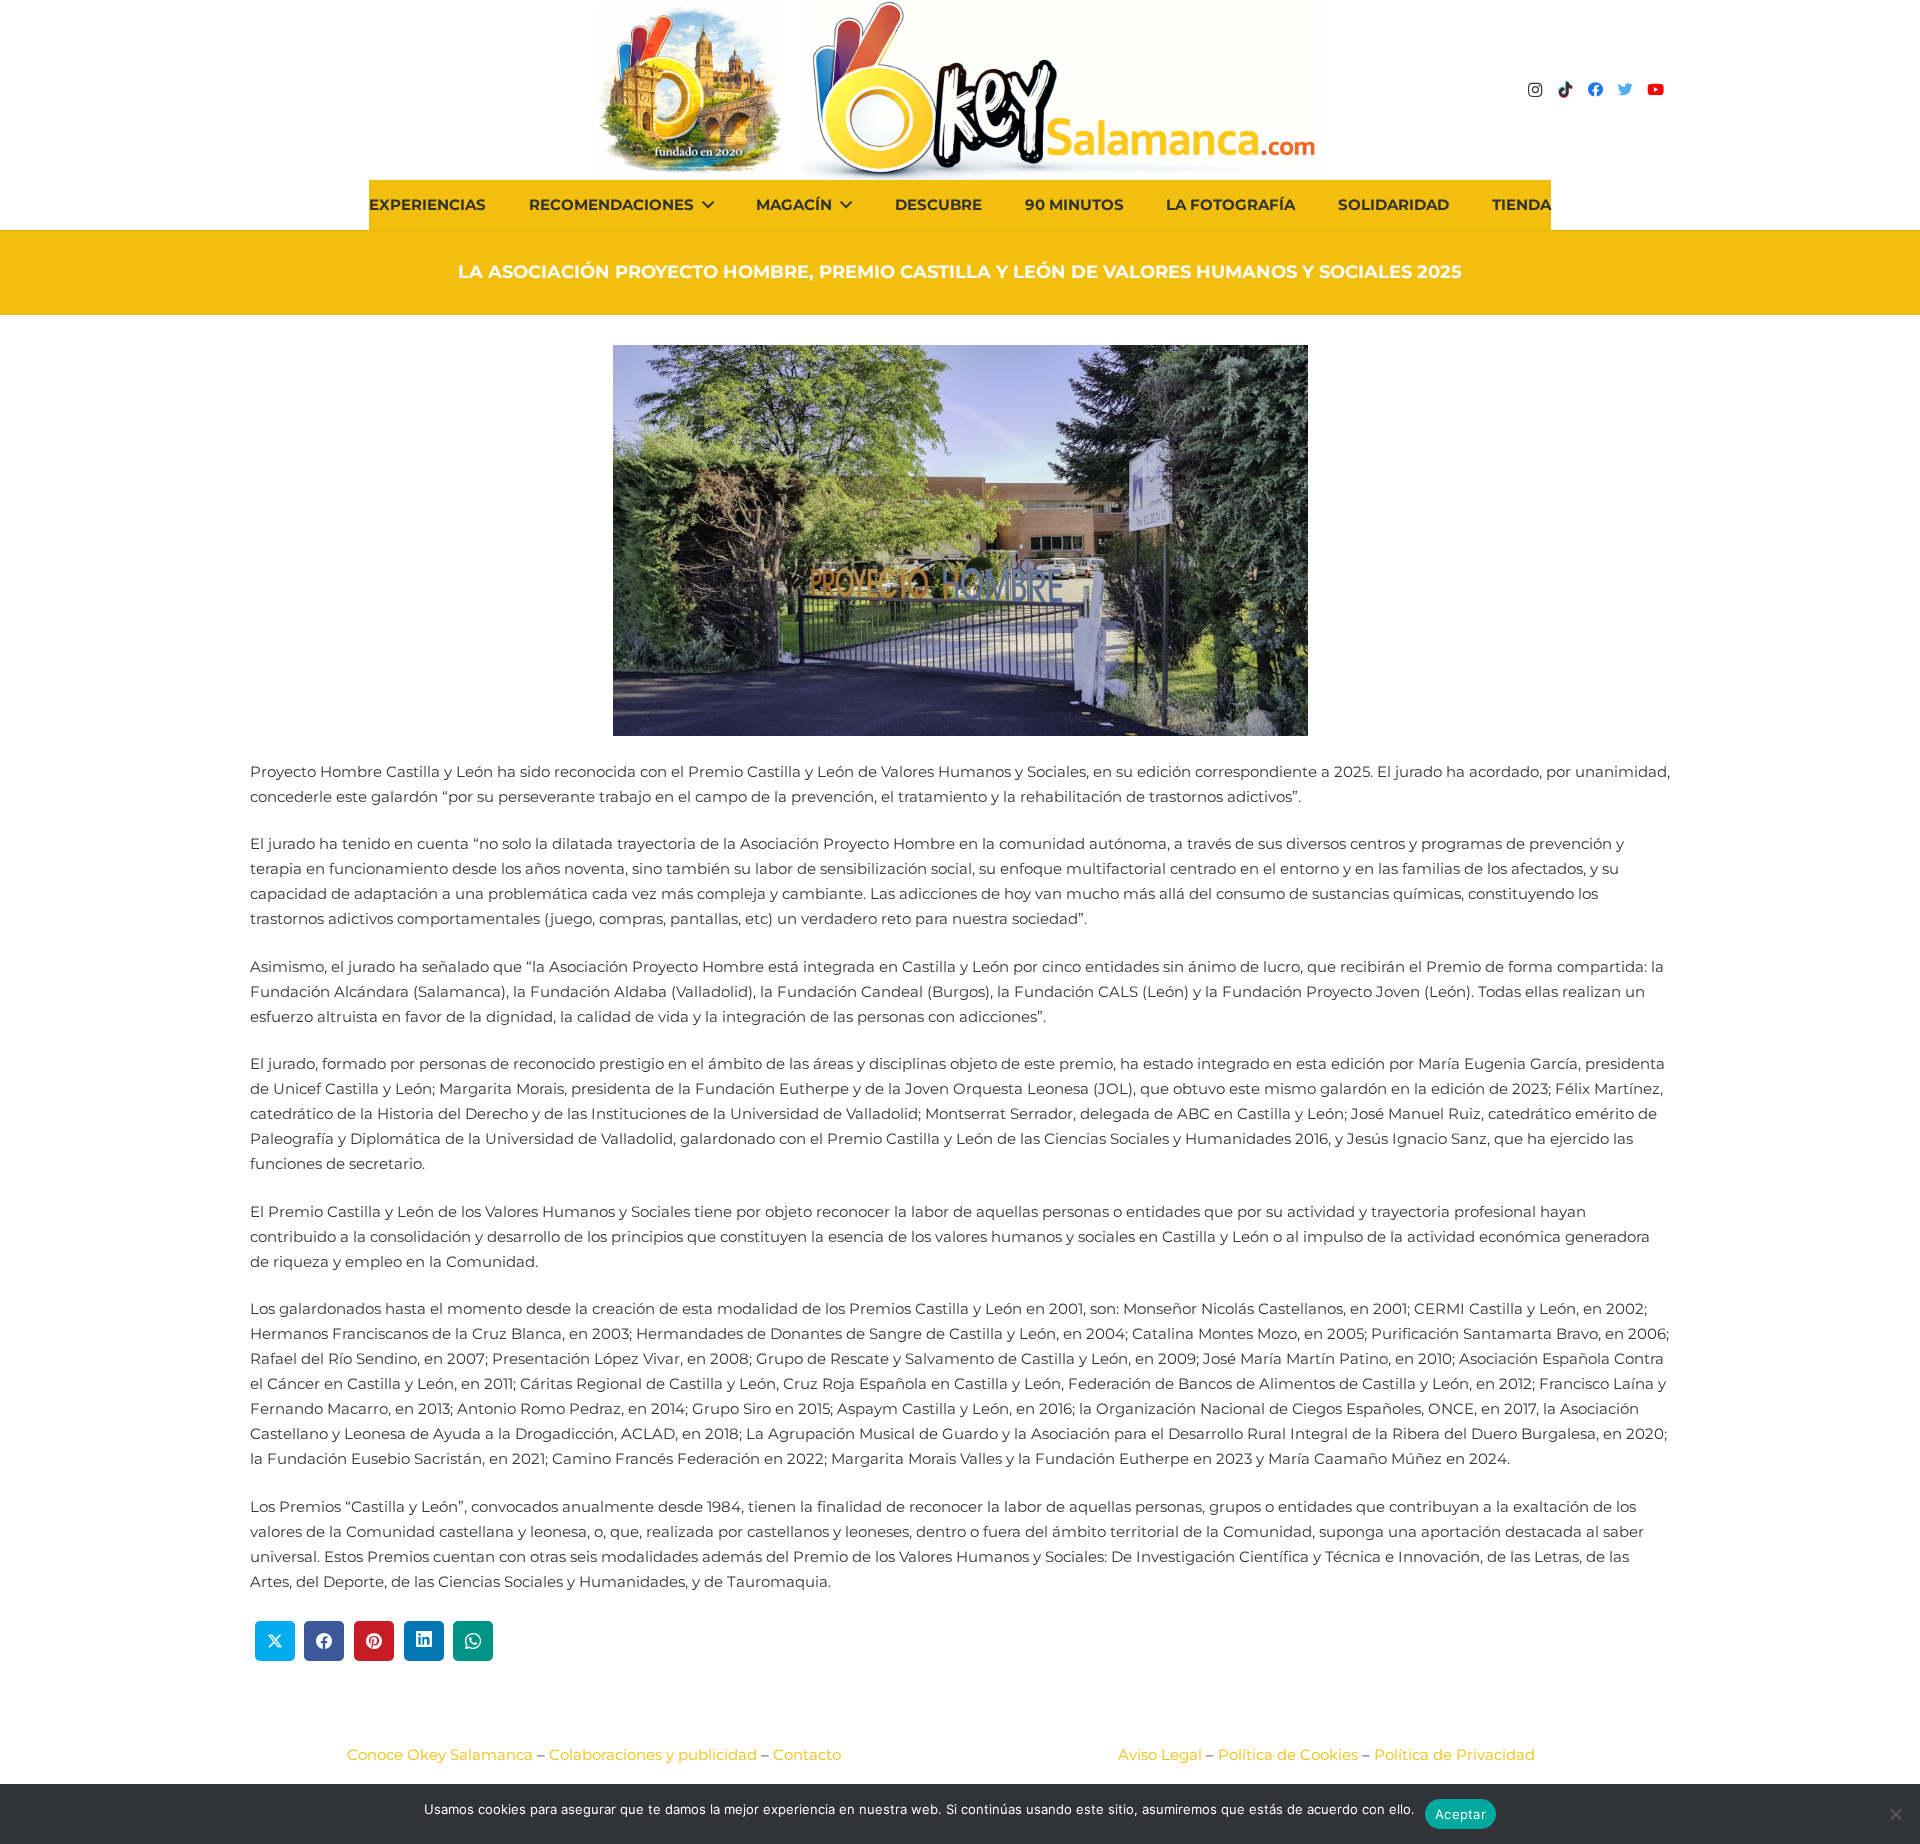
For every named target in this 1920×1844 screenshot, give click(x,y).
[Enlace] (1062, 90)
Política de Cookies (1288, 1754)
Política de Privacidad (1454, 1754)
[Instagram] (1535, 90)
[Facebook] (1595, 90)
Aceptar (1460, 1814)
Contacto (807, 1754)
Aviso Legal (1160, 1754)
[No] (1895, 1814)
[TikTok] (1565, 90)
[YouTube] (1655, 90)
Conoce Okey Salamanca (440, 1754)
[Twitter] (1625, 90)
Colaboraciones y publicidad (653, 1754)
